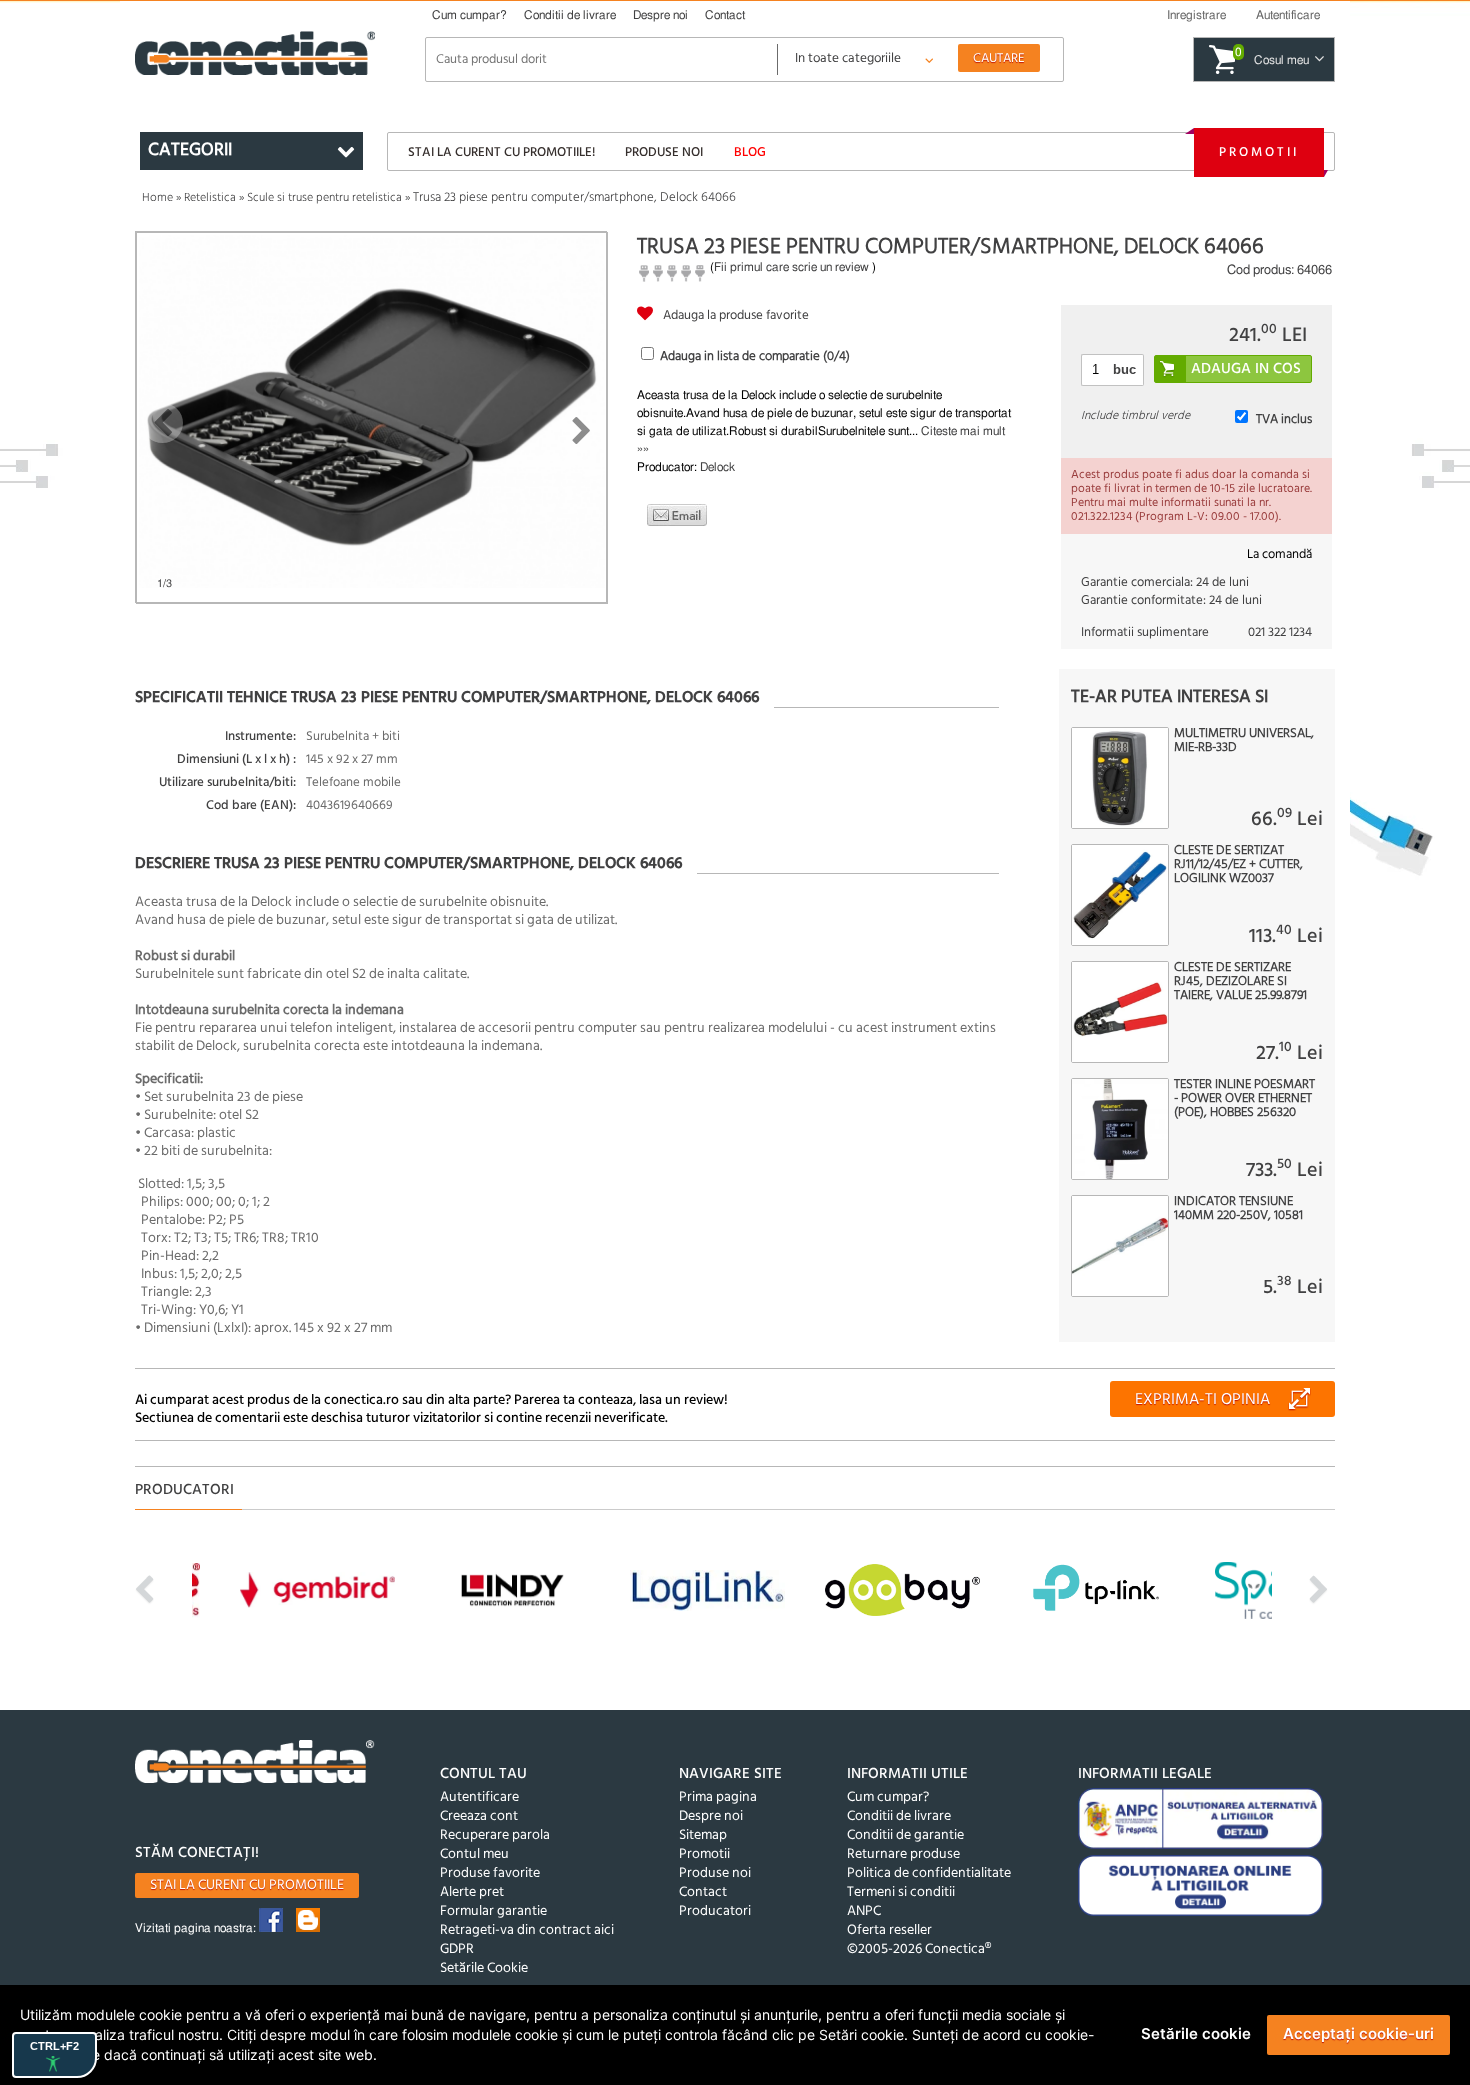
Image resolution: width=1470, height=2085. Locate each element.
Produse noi (664, 152)
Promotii (1259, 152)
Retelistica (210, 198)
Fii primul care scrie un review (791, 267)
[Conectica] (255, 1764)
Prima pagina (718, 1797)
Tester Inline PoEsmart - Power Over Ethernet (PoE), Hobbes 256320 (1244, 1099)
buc (1124, 369)
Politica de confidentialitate (929, 1873)
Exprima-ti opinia (1202, 1400)
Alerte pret (472, 1892)
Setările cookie (1196, 2033)
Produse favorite (490, 1873)
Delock (717, 467)
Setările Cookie (484, 1968)
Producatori (715, 1911)
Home (157, 198)
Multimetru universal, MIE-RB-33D (1244, 741)
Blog (750, 152)
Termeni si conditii (901, 1892)
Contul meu (474, 1854)
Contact (725, 15)
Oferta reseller (889, 1930)
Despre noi (660, 15)
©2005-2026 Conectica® (919, 1949)
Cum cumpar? (469, 15)
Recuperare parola (495, 1835)
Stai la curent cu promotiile (247, 1885)
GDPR (457, 1949)
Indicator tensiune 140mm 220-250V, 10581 (1238, 1209)
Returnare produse (903, 1854)
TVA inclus (1284, 419)
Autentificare (479, 1797)
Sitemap (703, 1835)
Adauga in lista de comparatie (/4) (755, 356)
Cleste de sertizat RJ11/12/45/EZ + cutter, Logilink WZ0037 (1238, 865)
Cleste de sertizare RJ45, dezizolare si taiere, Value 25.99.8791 (1240, 982)
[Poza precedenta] (162, 423)
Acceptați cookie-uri (1358, 2033)
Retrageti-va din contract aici (527, 1930)
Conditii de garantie (905, 1835)
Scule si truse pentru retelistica (324, 198)
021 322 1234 (1280, 632)
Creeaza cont (479, 1816)
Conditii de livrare (570, 15)
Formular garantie (493, 1911)
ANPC (864, 1911)
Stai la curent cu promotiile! (501, 152)
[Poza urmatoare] (581, 431)
